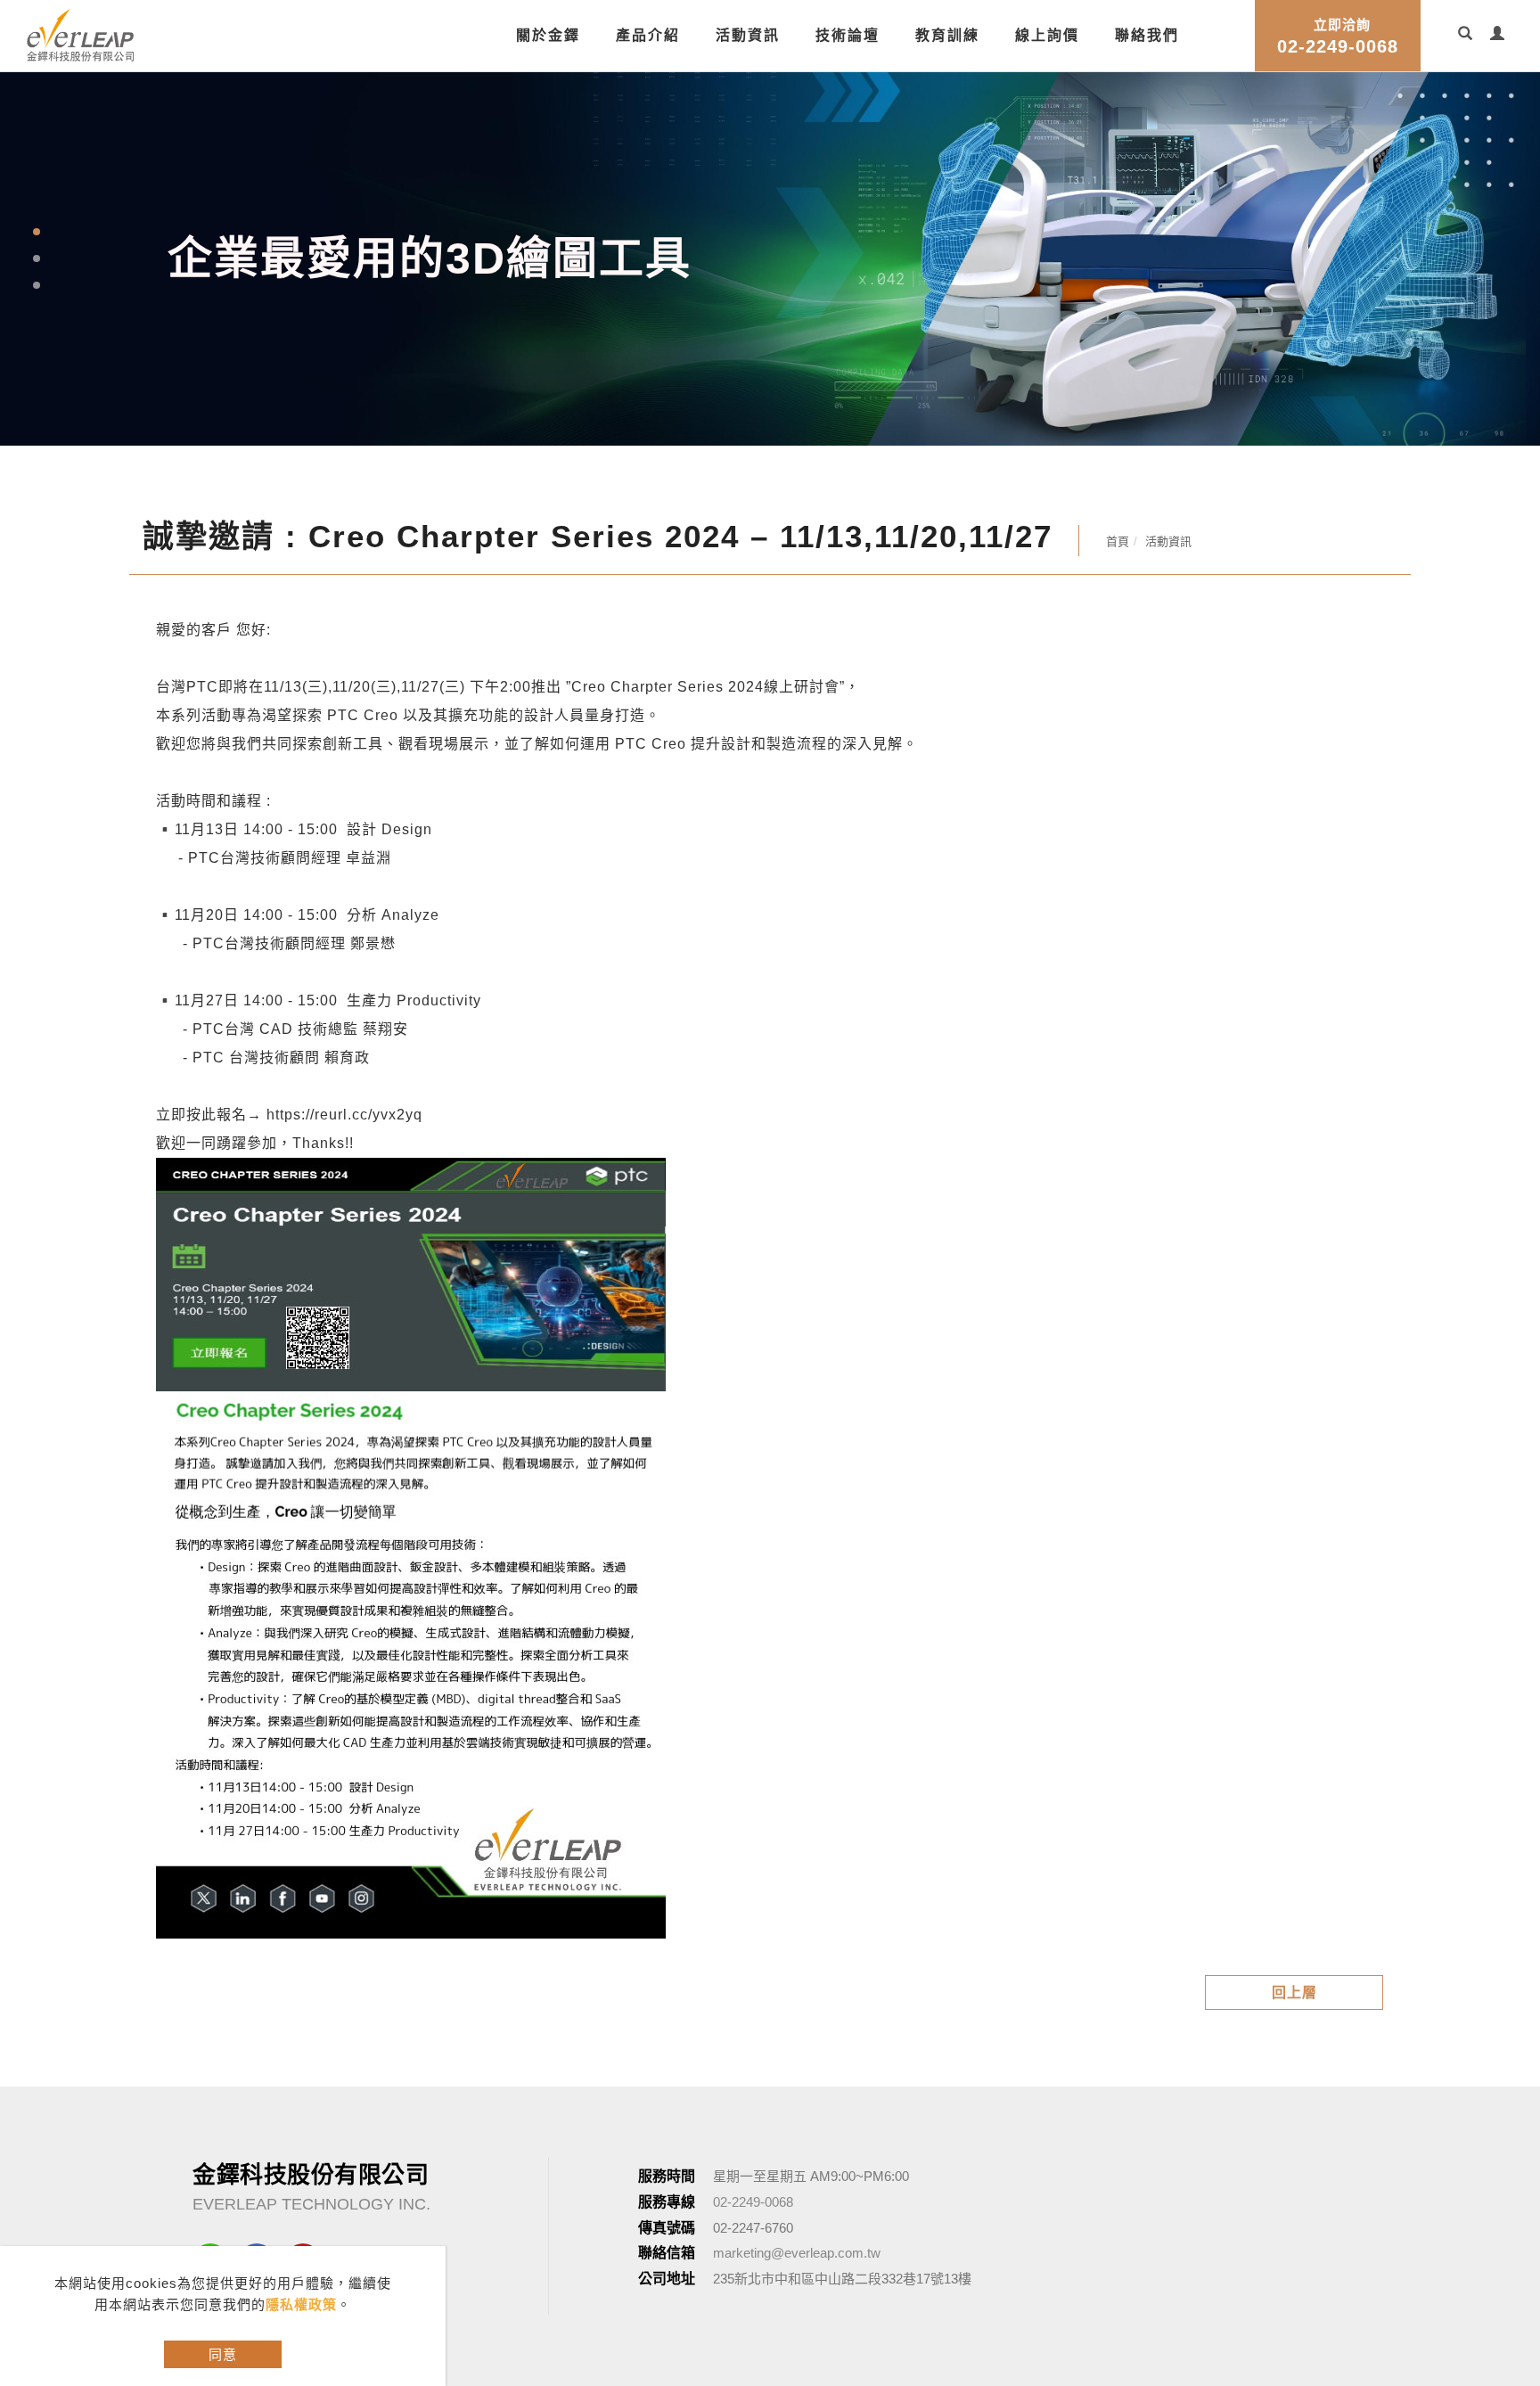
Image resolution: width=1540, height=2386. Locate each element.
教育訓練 (947, 35)
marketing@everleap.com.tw (797, 2253)
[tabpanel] (770, 259)
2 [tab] (36, 258)
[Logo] (80, 33)
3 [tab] (36, 285)
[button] (1465, 36)
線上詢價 (1047, 35)
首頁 (1118, 541)
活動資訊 (748, 35)
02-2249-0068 (1338, 37)
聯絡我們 (1147, 35)
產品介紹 (648, 35)
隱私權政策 (301, 2304)
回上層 (1294, 1992)
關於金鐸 (548, 35)
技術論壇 (848, 35)
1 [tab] (36, 232)
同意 (223, 2354)
